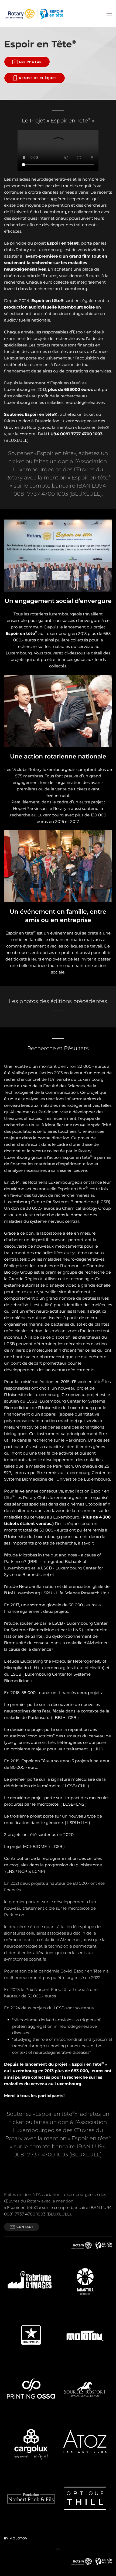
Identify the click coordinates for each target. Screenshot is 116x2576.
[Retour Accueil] (34, 14)
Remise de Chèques (38, 78)
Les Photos (30, 62)
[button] (109, 14)
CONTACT (25, 2227)
